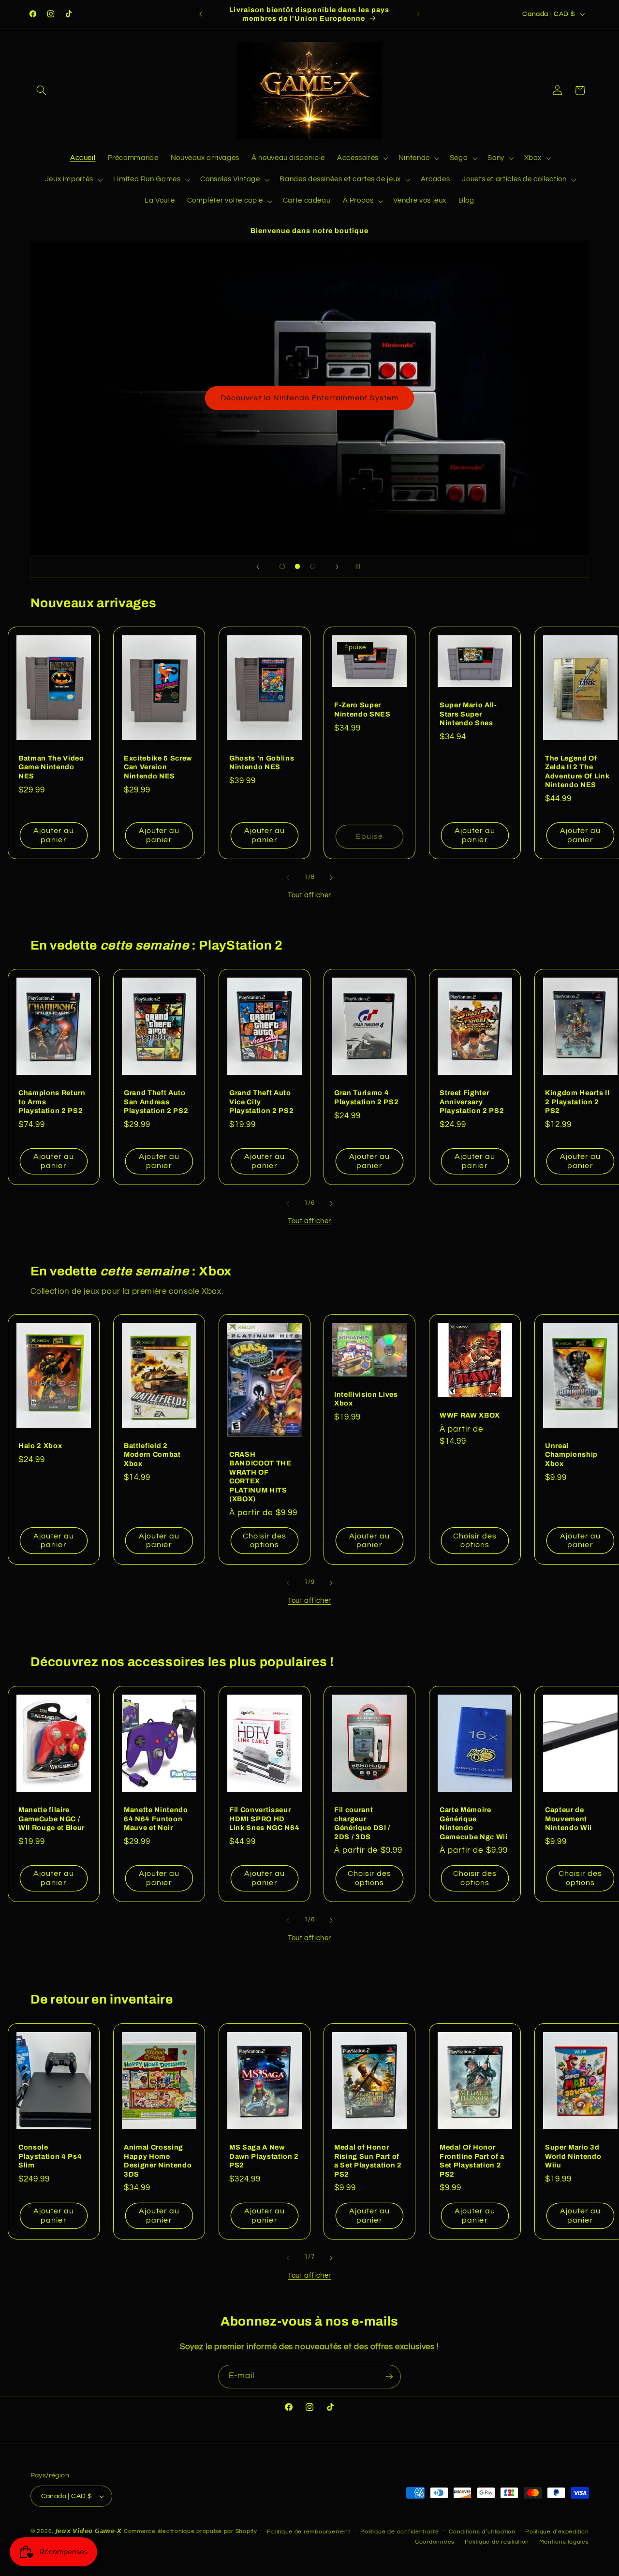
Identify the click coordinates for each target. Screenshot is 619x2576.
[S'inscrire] (389, 2377)
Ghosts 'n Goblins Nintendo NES (262, 762)
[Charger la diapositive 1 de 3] (282, 567)
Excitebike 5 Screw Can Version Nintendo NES (158, 767)
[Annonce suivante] (418, 14)
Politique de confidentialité (400, 2532)
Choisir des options (264, 1541)
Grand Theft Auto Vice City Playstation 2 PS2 (261, 1102)
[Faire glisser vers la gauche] (288, 878)
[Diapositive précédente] (258, 567)
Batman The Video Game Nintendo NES (51, 767)
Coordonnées (435, 2542)
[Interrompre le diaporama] (361, 567)
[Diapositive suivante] (337, 567)
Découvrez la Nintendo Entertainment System (309, 398)
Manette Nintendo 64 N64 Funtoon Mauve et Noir (156, 1819)
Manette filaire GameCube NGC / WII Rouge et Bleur (52, 1819)
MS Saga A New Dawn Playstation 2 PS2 (264, 2156)
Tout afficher (309, 895)
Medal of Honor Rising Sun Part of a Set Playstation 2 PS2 (368, 2160)
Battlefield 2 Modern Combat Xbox (152, 1455)
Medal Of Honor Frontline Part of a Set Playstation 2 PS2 (472, 2160)
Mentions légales (564, 2542)
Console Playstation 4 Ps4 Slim (50, 2156)
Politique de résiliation (497, 2542)
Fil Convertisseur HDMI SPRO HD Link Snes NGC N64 (264, 1819)
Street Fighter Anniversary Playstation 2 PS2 (472, 1102)
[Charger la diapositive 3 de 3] (313, 567)
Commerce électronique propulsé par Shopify (191, 2531)
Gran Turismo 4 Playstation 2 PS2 (366, 1098)
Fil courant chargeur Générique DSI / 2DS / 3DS (362, 1823)
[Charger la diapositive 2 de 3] (297, 567)
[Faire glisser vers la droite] (331, 878)
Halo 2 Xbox (40, 1446)
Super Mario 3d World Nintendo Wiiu (573, 2156)
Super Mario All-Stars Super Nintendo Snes (468, 714)
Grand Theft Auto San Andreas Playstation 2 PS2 (156, 1102)
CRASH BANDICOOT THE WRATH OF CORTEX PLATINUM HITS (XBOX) (260, 1477)
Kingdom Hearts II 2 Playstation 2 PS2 (577, 1102)
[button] (42, 90)
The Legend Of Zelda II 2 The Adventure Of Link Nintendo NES (577, 771)
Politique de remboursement (309, 2532)
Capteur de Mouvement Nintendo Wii (568, 1819)
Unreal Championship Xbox (571, 1455)
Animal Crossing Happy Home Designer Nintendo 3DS (158, 2160)
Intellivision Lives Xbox (366, 1399)
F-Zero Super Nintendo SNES (362, 710)
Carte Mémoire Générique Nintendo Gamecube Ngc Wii (474, 1823)
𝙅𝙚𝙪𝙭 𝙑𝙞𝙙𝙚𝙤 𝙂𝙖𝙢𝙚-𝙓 (89, 2531)
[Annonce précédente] (201, 14)
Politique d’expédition (557, 2532)
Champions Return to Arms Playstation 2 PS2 (52, 1102)
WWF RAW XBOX (470, 1416)
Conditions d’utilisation (482, 2532)
